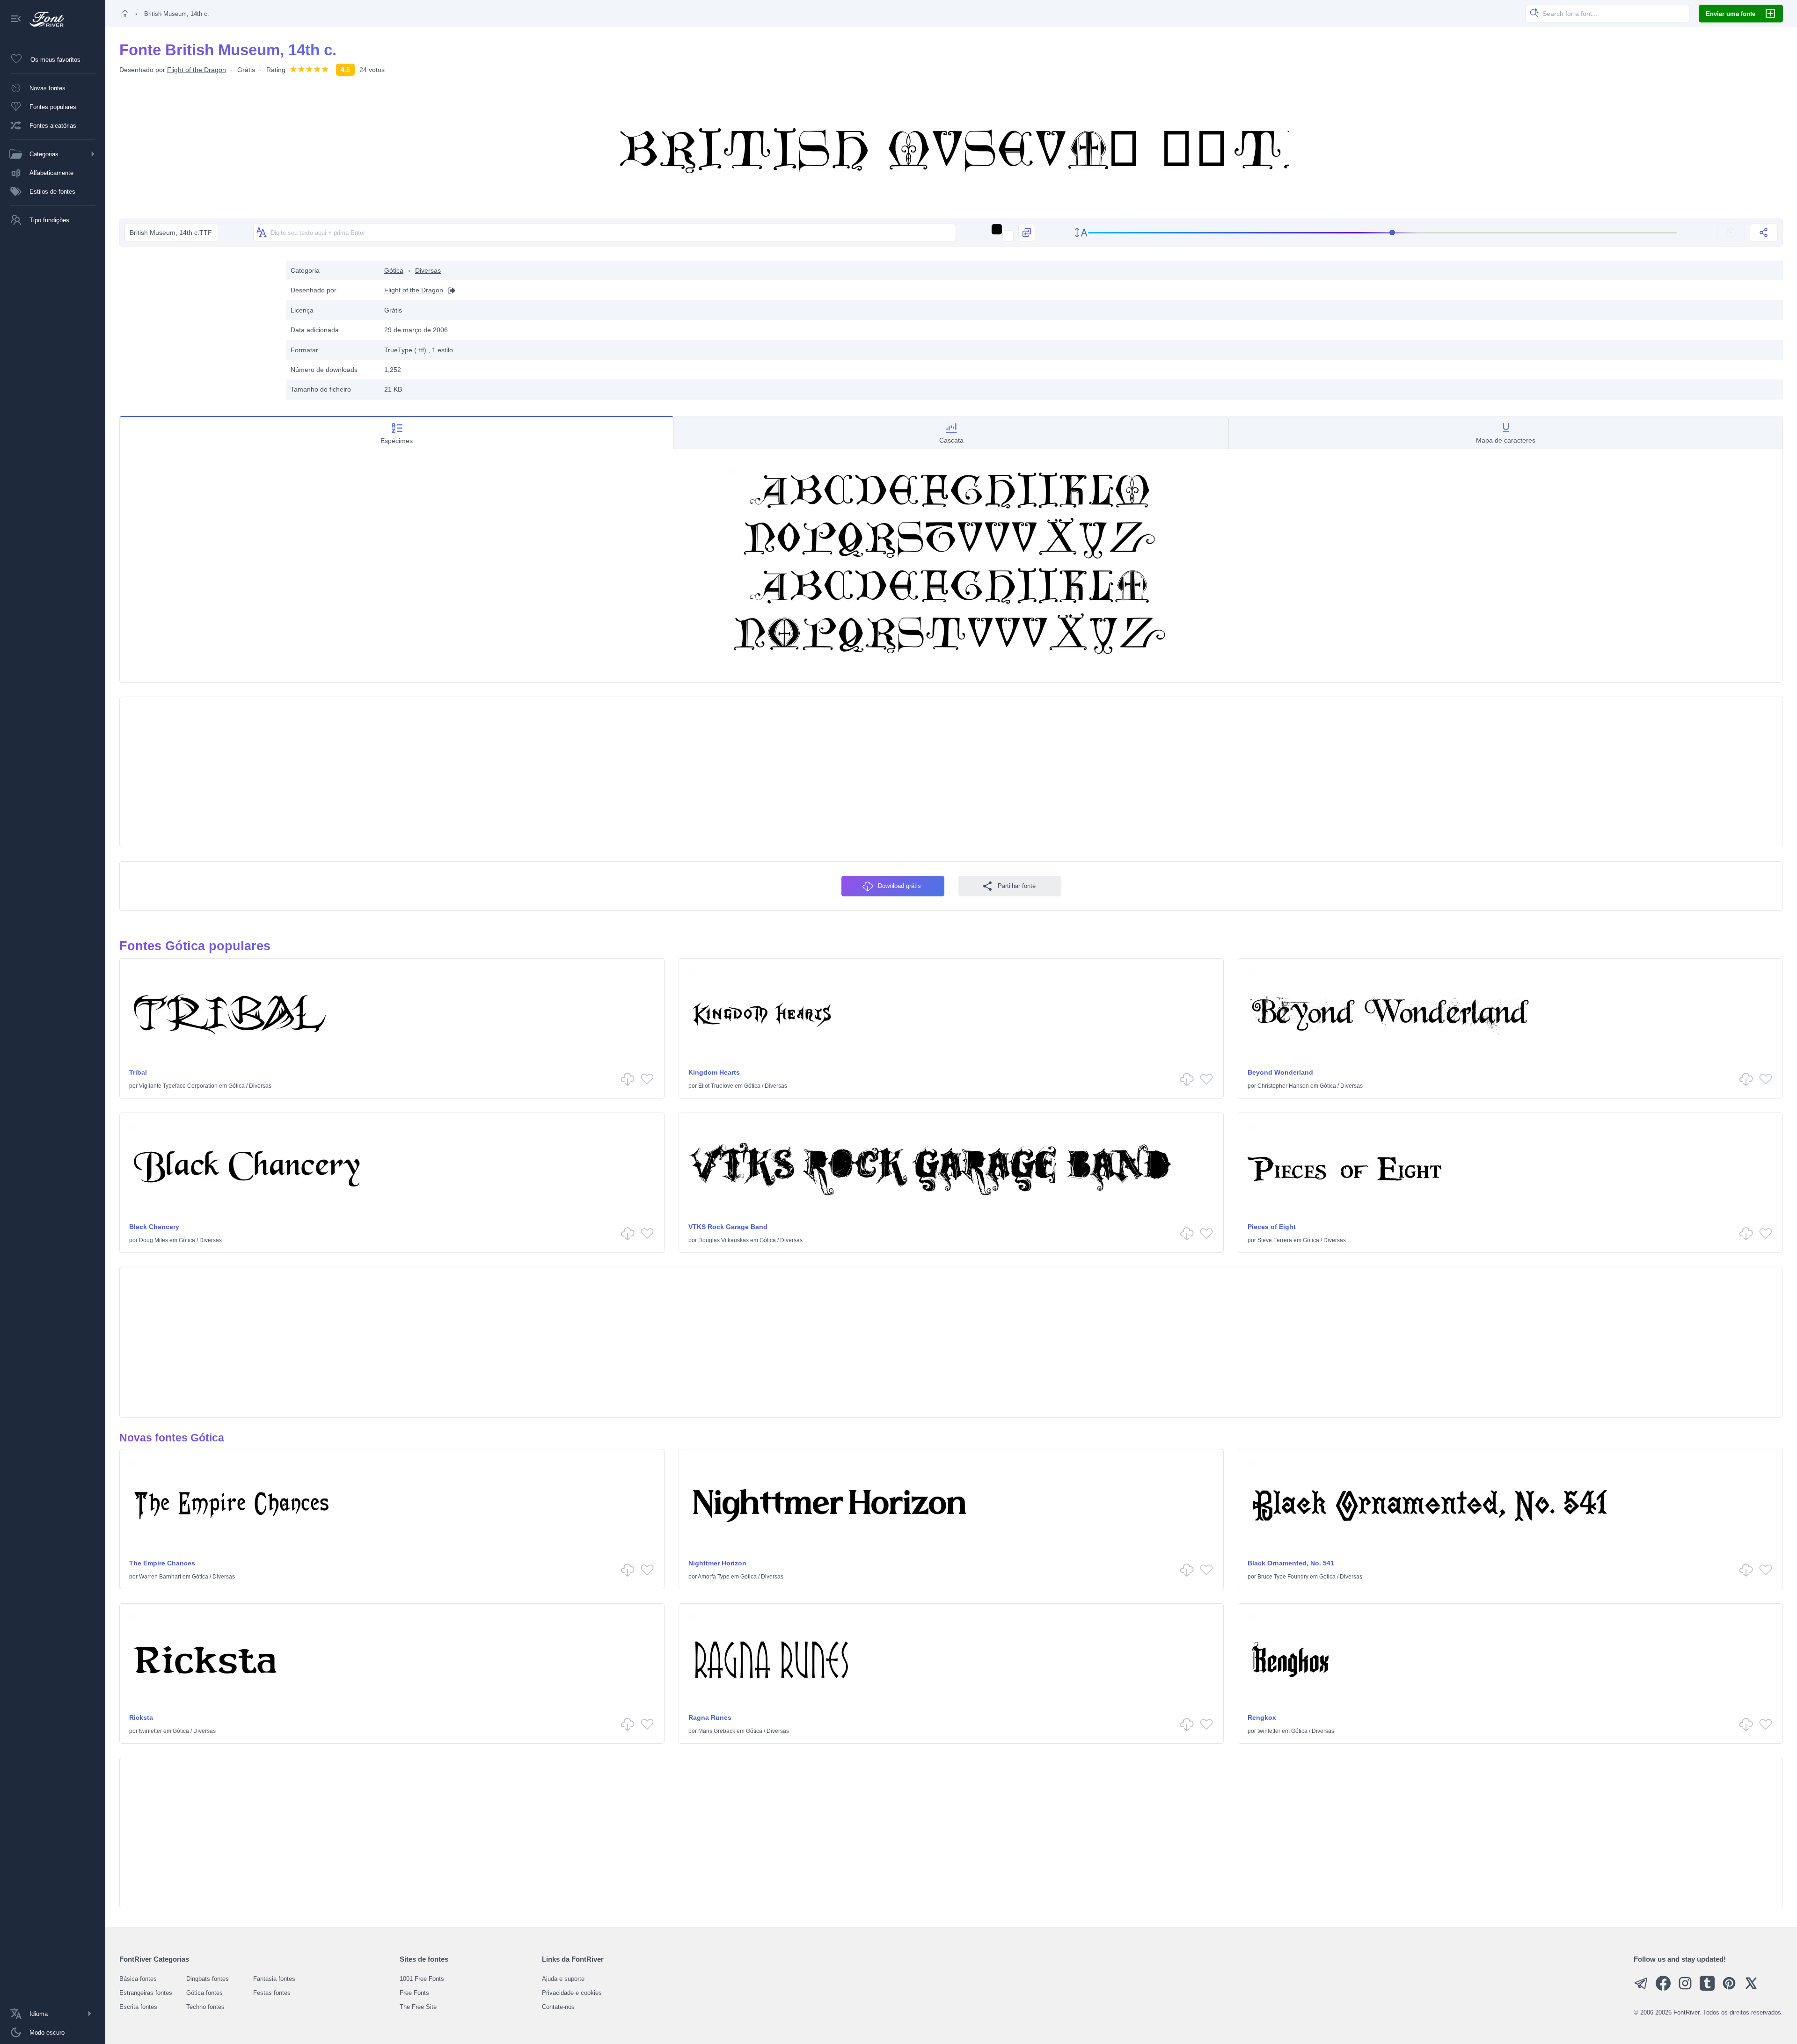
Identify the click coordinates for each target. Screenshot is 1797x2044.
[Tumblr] (1707, 1989)
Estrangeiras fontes (146, 1993)
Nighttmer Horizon (717, 1563)
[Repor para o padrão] (1731, 233)
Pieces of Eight (1272, 1227)
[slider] (1383, 233)
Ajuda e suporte (563, 1979)
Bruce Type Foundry (1283, 1577)
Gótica (394, 270)
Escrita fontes (138, 2007)
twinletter (150, 1731)
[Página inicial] (125, 14)
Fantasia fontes (274, 1979)
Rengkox (1262, 1717)
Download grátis (899, 886)
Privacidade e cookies (572, 1993)
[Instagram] (1685, 1989)
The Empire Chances (162, 1563)
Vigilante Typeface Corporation (178, 1086)
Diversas (428, 270)
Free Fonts (414, 1993)
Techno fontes (205, 2007)
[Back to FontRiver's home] (43, 19)
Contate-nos (558, 2007)
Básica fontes (138, 1979)
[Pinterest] (1729, 1989)
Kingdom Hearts (714, 1072)
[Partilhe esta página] (1764, 233)
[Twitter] (1751, 1989)
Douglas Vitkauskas (723, 1240)
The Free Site (418, 2007)
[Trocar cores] (1027, 233)
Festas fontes (272, 1993)
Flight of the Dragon (197, 70)
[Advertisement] (198, 326)
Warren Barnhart (160, 1577)
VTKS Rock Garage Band (728, 1227)
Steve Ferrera (1275, 1240)
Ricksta (141, 1717)
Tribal (138, 1072)
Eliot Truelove (716, 1086)
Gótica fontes (205, 1993)
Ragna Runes (710, 1717)
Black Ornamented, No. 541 (1291, 1563)
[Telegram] (1641, 1989)
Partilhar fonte (1017, 886)
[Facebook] (1663, 1989)
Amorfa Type (714, 1577)
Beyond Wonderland (1280, 1072)
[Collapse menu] (16, 19)
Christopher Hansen (1283, 1086)
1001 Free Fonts (422, 1979)
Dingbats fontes (208, 1979)
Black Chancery (154, 1227)
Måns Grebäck (717, 1731)
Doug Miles (153, 1240)
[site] (449, 290)
